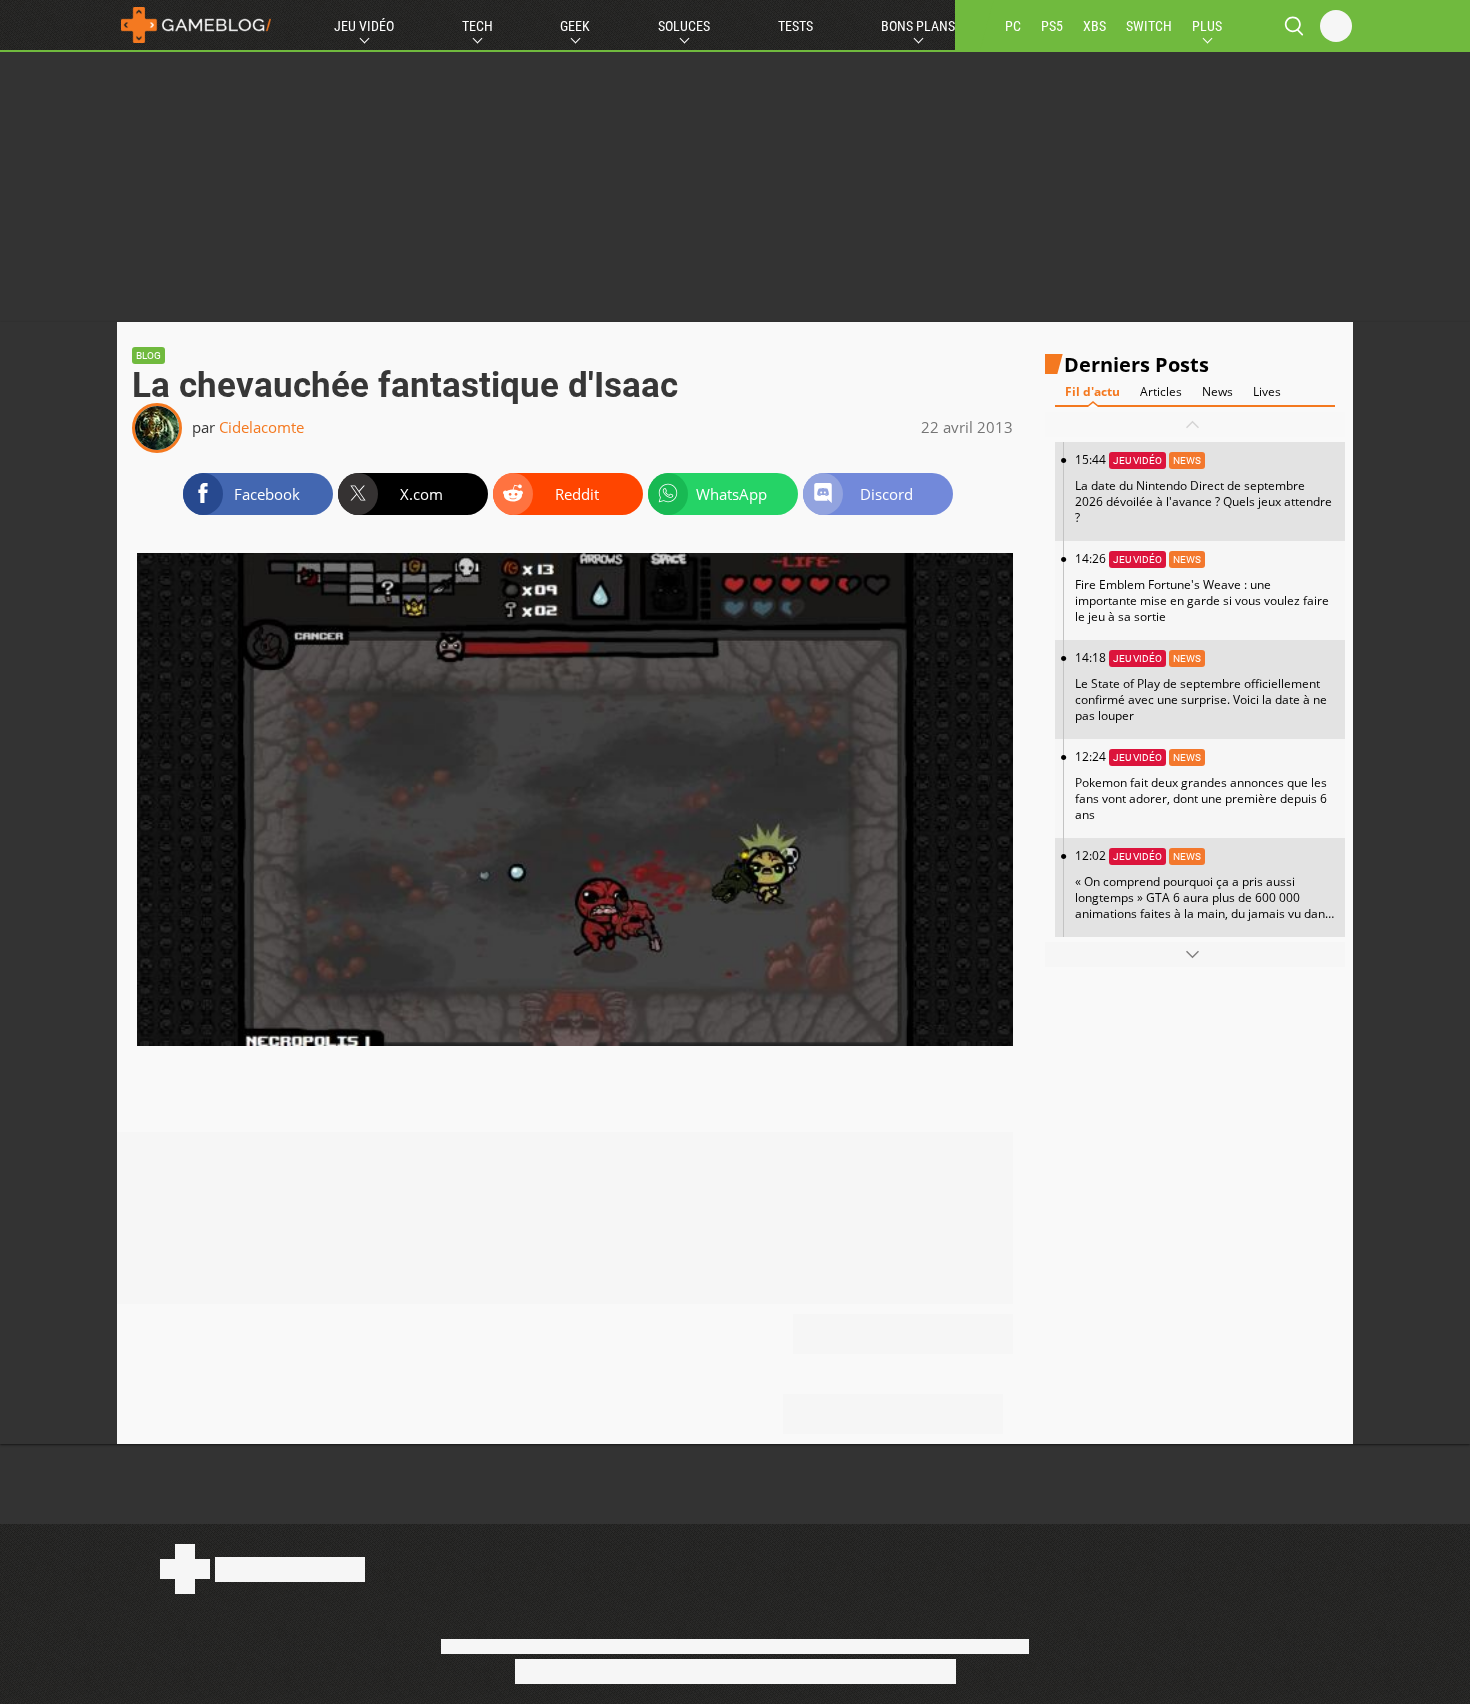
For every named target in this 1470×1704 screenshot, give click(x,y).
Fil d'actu (1092, 391)
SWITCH (1149, 26)
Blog (148, 355)
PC (1013, 26)
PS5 (1052, 26)
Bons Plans (918, 26)
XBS (1094, 26)
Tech (477, 26)
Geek (575, 26)
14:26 (1202, 587)
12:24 (1201, 785)
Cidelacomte (261, 427)
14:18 (1201, 686)
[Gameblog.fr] (196, 25)
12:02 (1203, 892)
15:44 (1203, 488)
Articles (1161, 391)
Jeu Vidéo (364, 26)
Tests (795, 26)
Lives (1267, 391)
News (1217, 391)
